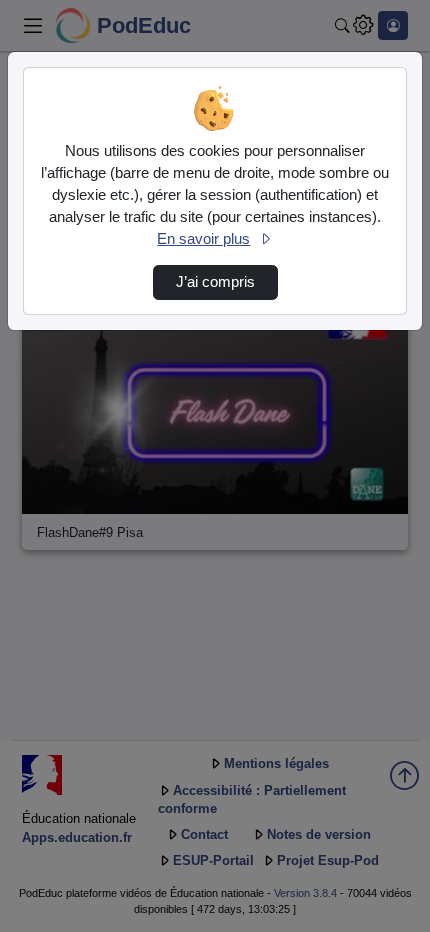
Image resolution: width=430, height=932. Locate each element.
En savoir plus (203, 239)
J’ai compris (215, 282)
